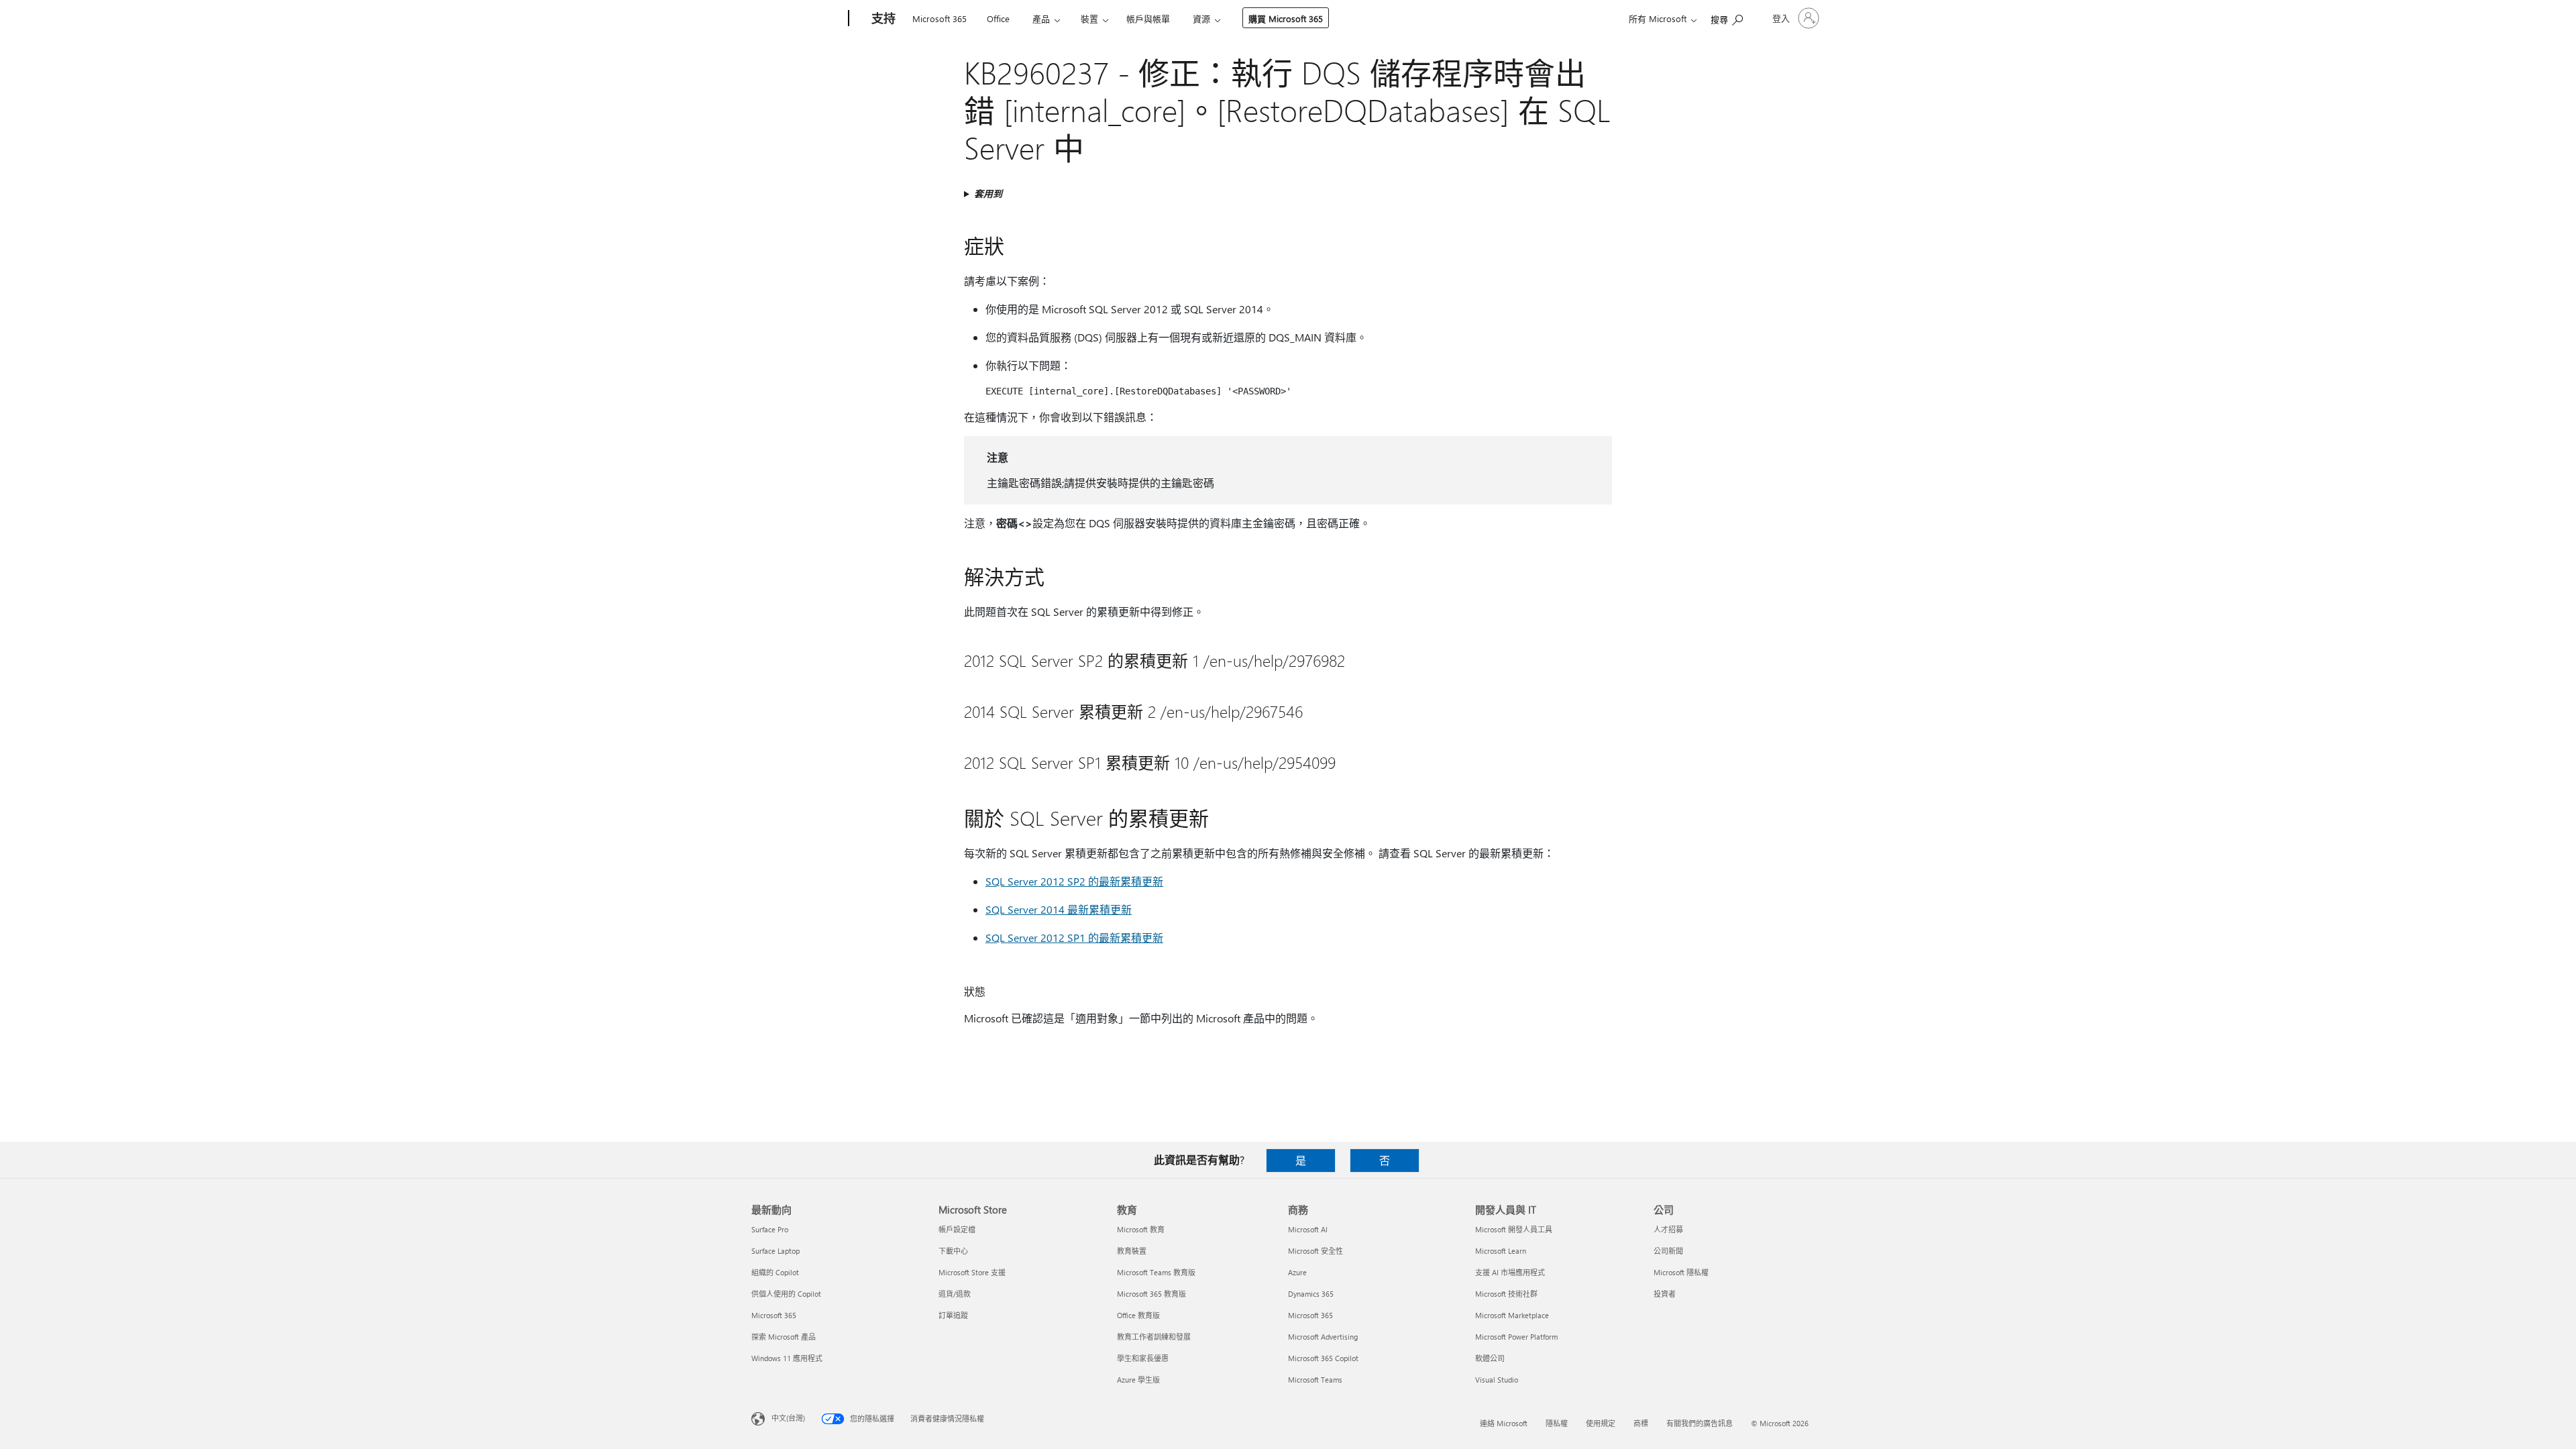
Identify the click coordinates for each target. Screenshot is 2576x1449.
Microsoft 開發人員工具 (1514, 1229)
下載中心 (953, 1251)
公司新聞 (1668, 1251)
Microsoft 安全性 (1316, 1251)
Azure (1297, 1272)
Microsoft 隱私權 (1681, 1272)
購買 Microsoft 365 (1286, 18)
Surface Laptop (775, 1251)
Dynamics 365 (1311, 1294)
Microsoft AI (1308, 1229)
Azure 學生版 (1138, 1380)
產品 (1041, 18)
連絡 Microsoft (1504, 1423)
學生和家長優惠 (1143, 1358)
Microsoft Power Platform (1516, 1337)
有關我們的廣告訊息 (1700, 1423)
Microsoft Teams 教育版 (1156, 1272)
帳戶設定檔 (957, 1229)
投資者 (1665, 1294)
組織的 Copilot (775, 1272)
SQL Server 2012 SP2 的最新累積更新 (1074, 881)
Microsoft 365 (940, 18)
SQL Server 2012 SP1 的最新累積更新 (1074, 937)
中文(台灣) (788, 1418)
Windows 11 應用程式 (787, 1358)
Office (998, 18)
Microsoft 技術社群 (1506, 1294)
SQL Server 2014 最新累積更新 (1059, 909)
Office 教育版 (1138, 1315)
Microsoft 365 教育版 (1151, 1294)
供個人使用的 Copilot (786, 1294)
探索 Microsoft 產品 (784, 1337)
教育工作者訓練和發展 (1154, 1337)
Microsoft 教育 (1141, 1229)
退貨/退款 (955, 1294)
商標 (1641, 1423)
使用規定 (1601, 1423)
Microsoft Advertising (1323, 1337)
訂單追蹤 (953, 1315)
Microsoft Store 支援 (972, 1272)
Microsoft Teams (1315, 1380)
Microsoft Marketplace (1512, 1315)
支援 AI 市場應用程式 (1510, 1272)
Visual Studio (1497, 1380)
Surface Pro (770, 1229)
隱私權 (1557, 1423)
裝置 (1089, 18)
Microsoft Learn (1501, 1251)
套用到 (988, 194)
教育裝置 (1132, 1251)
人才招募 (1668, 1229)
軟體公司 (1490, 1358)
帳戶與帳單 (1148, 18)
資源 (1201, 18)
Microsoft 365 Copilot (1323, 1358)
